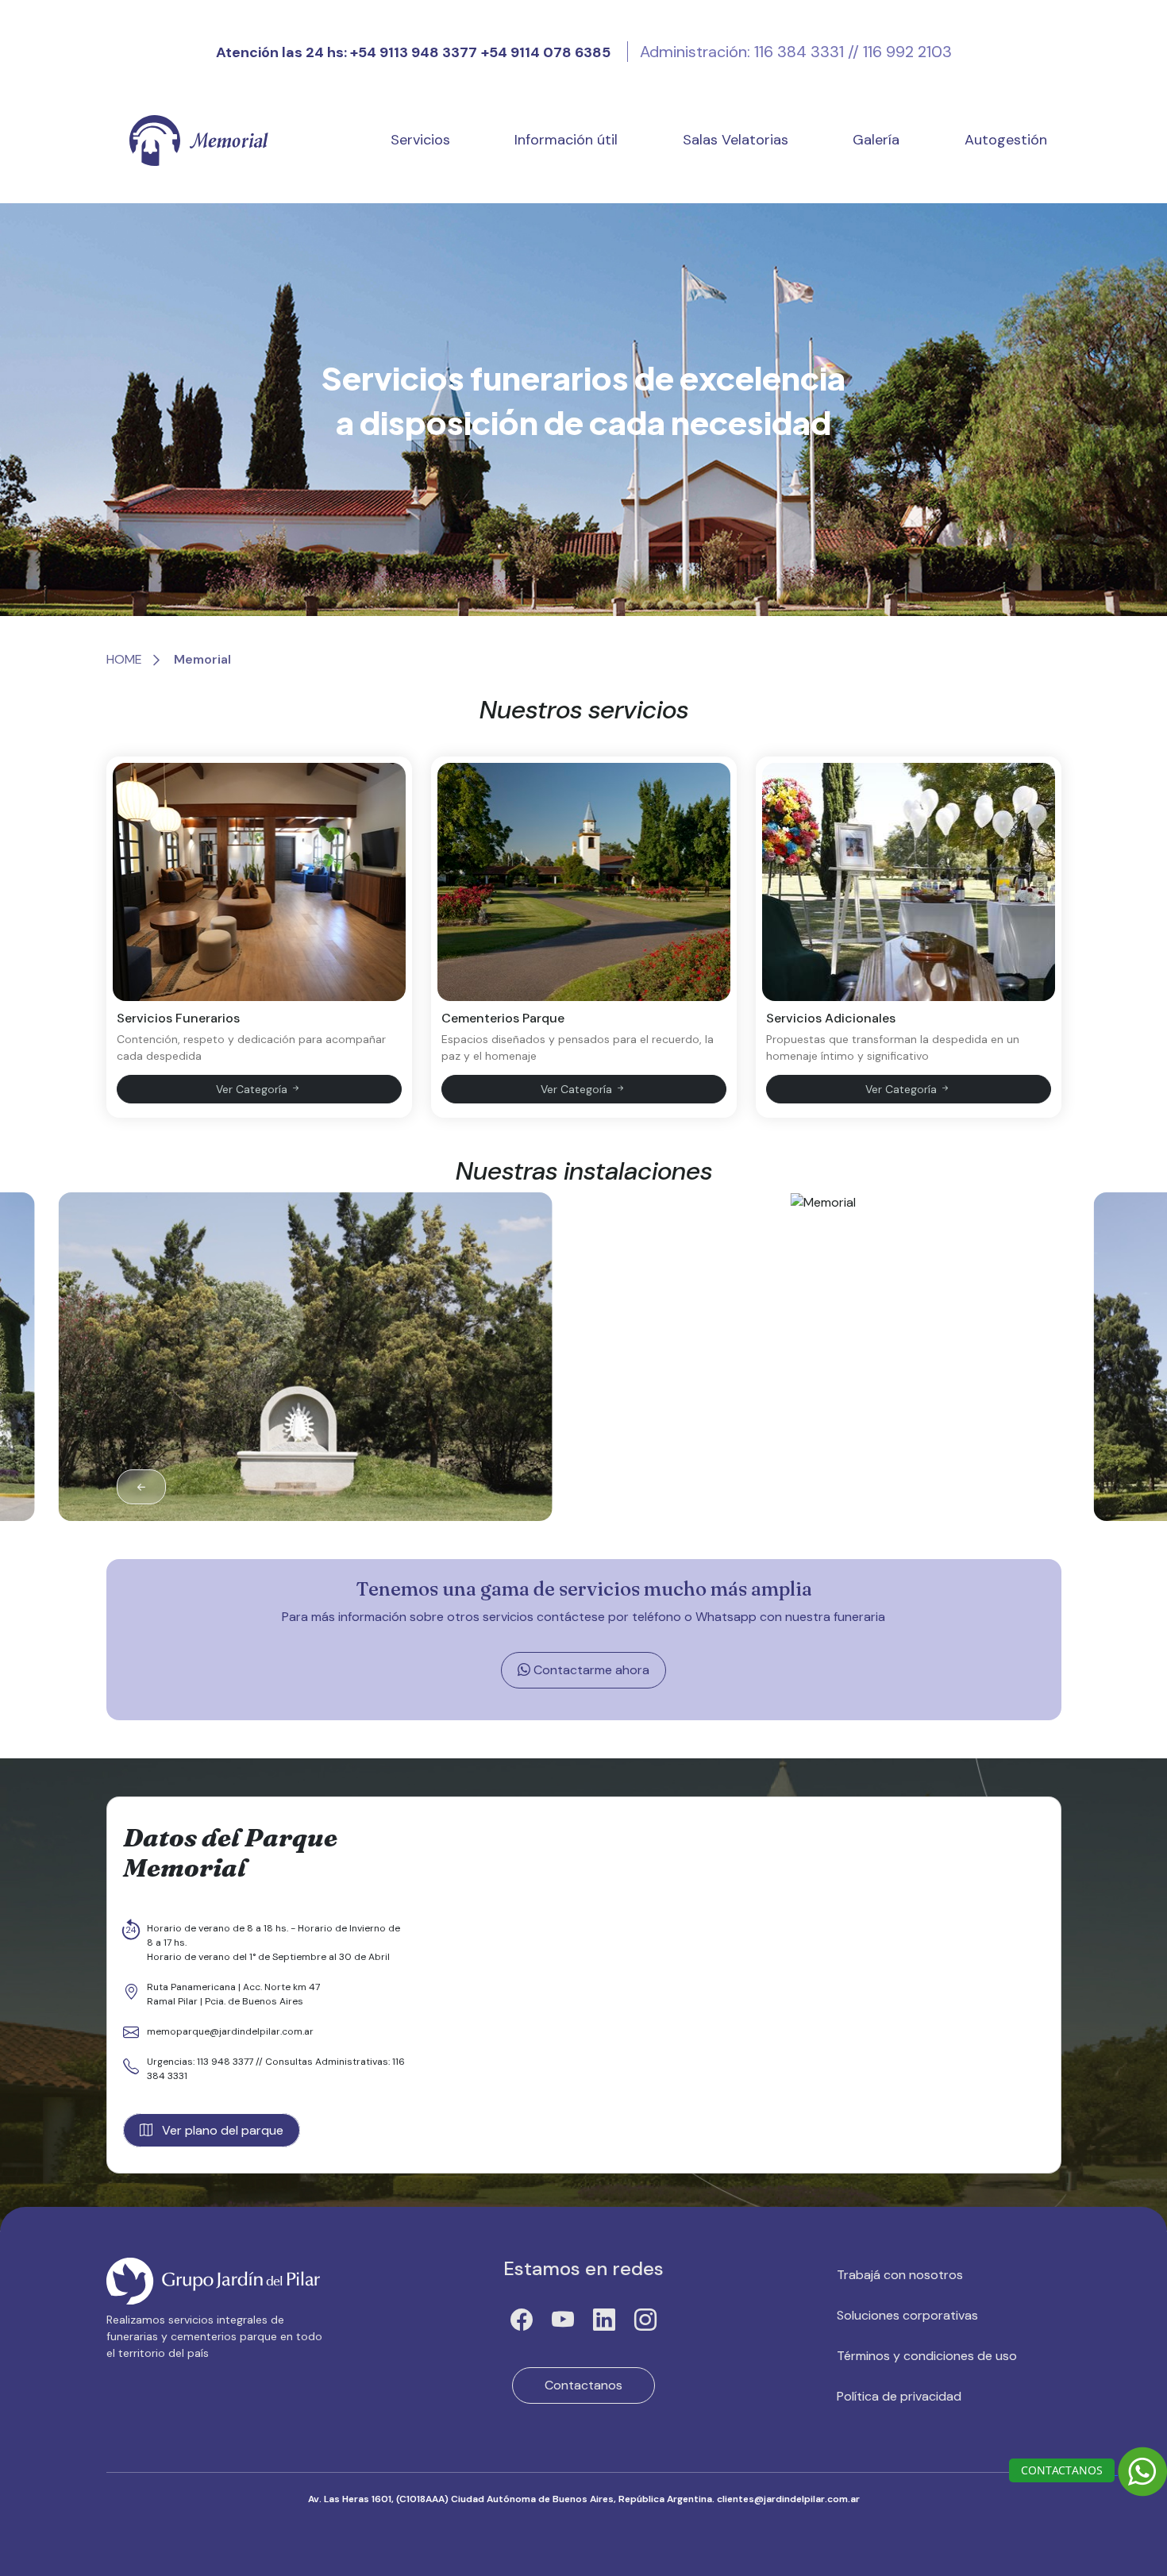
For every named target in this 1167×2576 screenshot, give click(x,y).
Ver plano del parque (221, 2130)
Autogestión (1006, 140)
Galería (876, 140)
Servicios (420, 140)
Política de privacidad (899, 2396)
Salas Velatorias (736, 140)
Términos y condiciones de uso (927, 2356)
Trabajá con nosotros (900, 2275)
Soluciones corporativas (907, 2315)
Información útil (566, 140)
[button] (1026, 1487)
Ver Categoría (253, 1089)
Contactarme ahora (590, 1670)
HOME (124, 659)
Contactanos (583, 2385)
